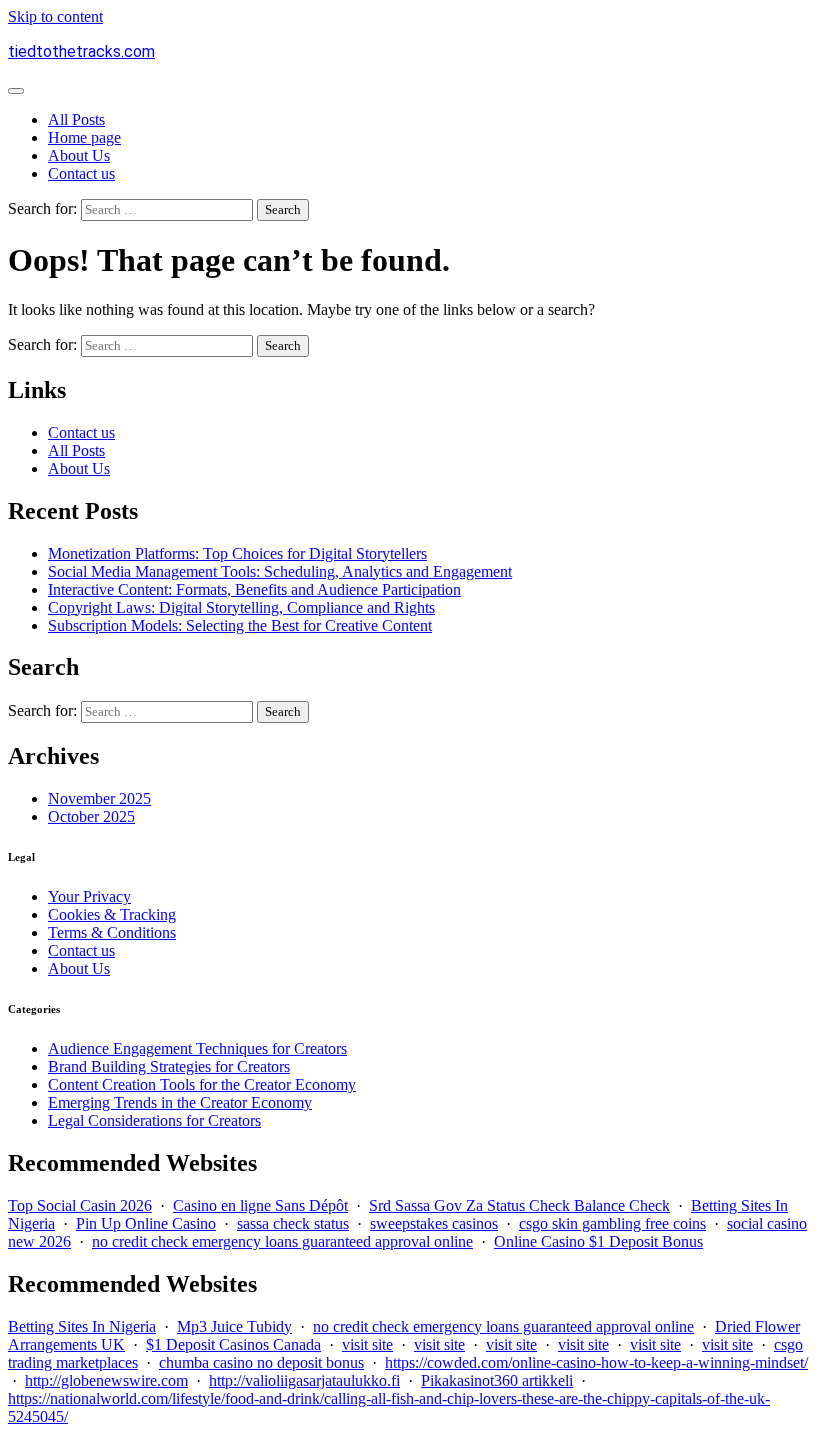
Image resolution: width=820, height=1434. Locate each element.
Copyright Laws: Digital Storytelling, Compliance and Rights (241, 607)
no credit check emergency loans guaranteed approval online (282, 1241)
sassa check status (293, 1223)
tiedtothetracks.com (81, 51)
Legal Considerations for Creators (154, 1120)
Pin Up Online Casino (146, 1223)
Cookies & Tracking (112, 914)
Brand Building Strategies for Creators (169, 1066)
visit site (367, 1344)
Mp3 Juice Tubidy (234, 1326)
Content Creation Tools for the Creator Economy (202, 1084)
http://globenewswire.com (106, 1380)
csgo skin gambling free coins (612, 1223)
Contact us (81, 173)
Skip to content (55, 16)
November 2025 (99, 798)
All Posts (76, 119)
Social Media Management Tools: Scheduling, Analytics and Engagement (280, 571)
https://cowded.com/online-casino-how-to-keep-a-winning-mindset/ (596, 1362)
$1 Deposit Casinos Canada (233, 1344)
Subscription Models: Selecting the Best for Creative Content (240, 625)
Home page (84, 137)
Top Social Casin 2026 (80, 1205)
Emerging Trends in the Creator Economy (180, 1102)
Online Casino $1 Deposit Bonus (598, 1241)
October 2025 (91, 816)
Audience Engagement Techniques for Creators (197, 1048)
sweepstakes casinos (434, 1223)
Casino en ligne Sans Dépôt (260, 1205)
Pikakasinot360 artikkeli (497, 1380)
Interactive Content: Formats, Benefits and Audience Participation (254, 589)
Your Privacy (89, 896)
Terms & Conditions (112, 932)
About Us (79, 155)
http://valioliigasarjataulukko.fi (304, 1380)
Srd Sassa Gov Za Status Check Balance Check (519, 1205)
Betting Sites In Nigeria (82, 1326)
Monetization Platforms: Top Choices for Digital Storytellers (237, 553)
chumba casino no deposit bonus (261, 1362)
